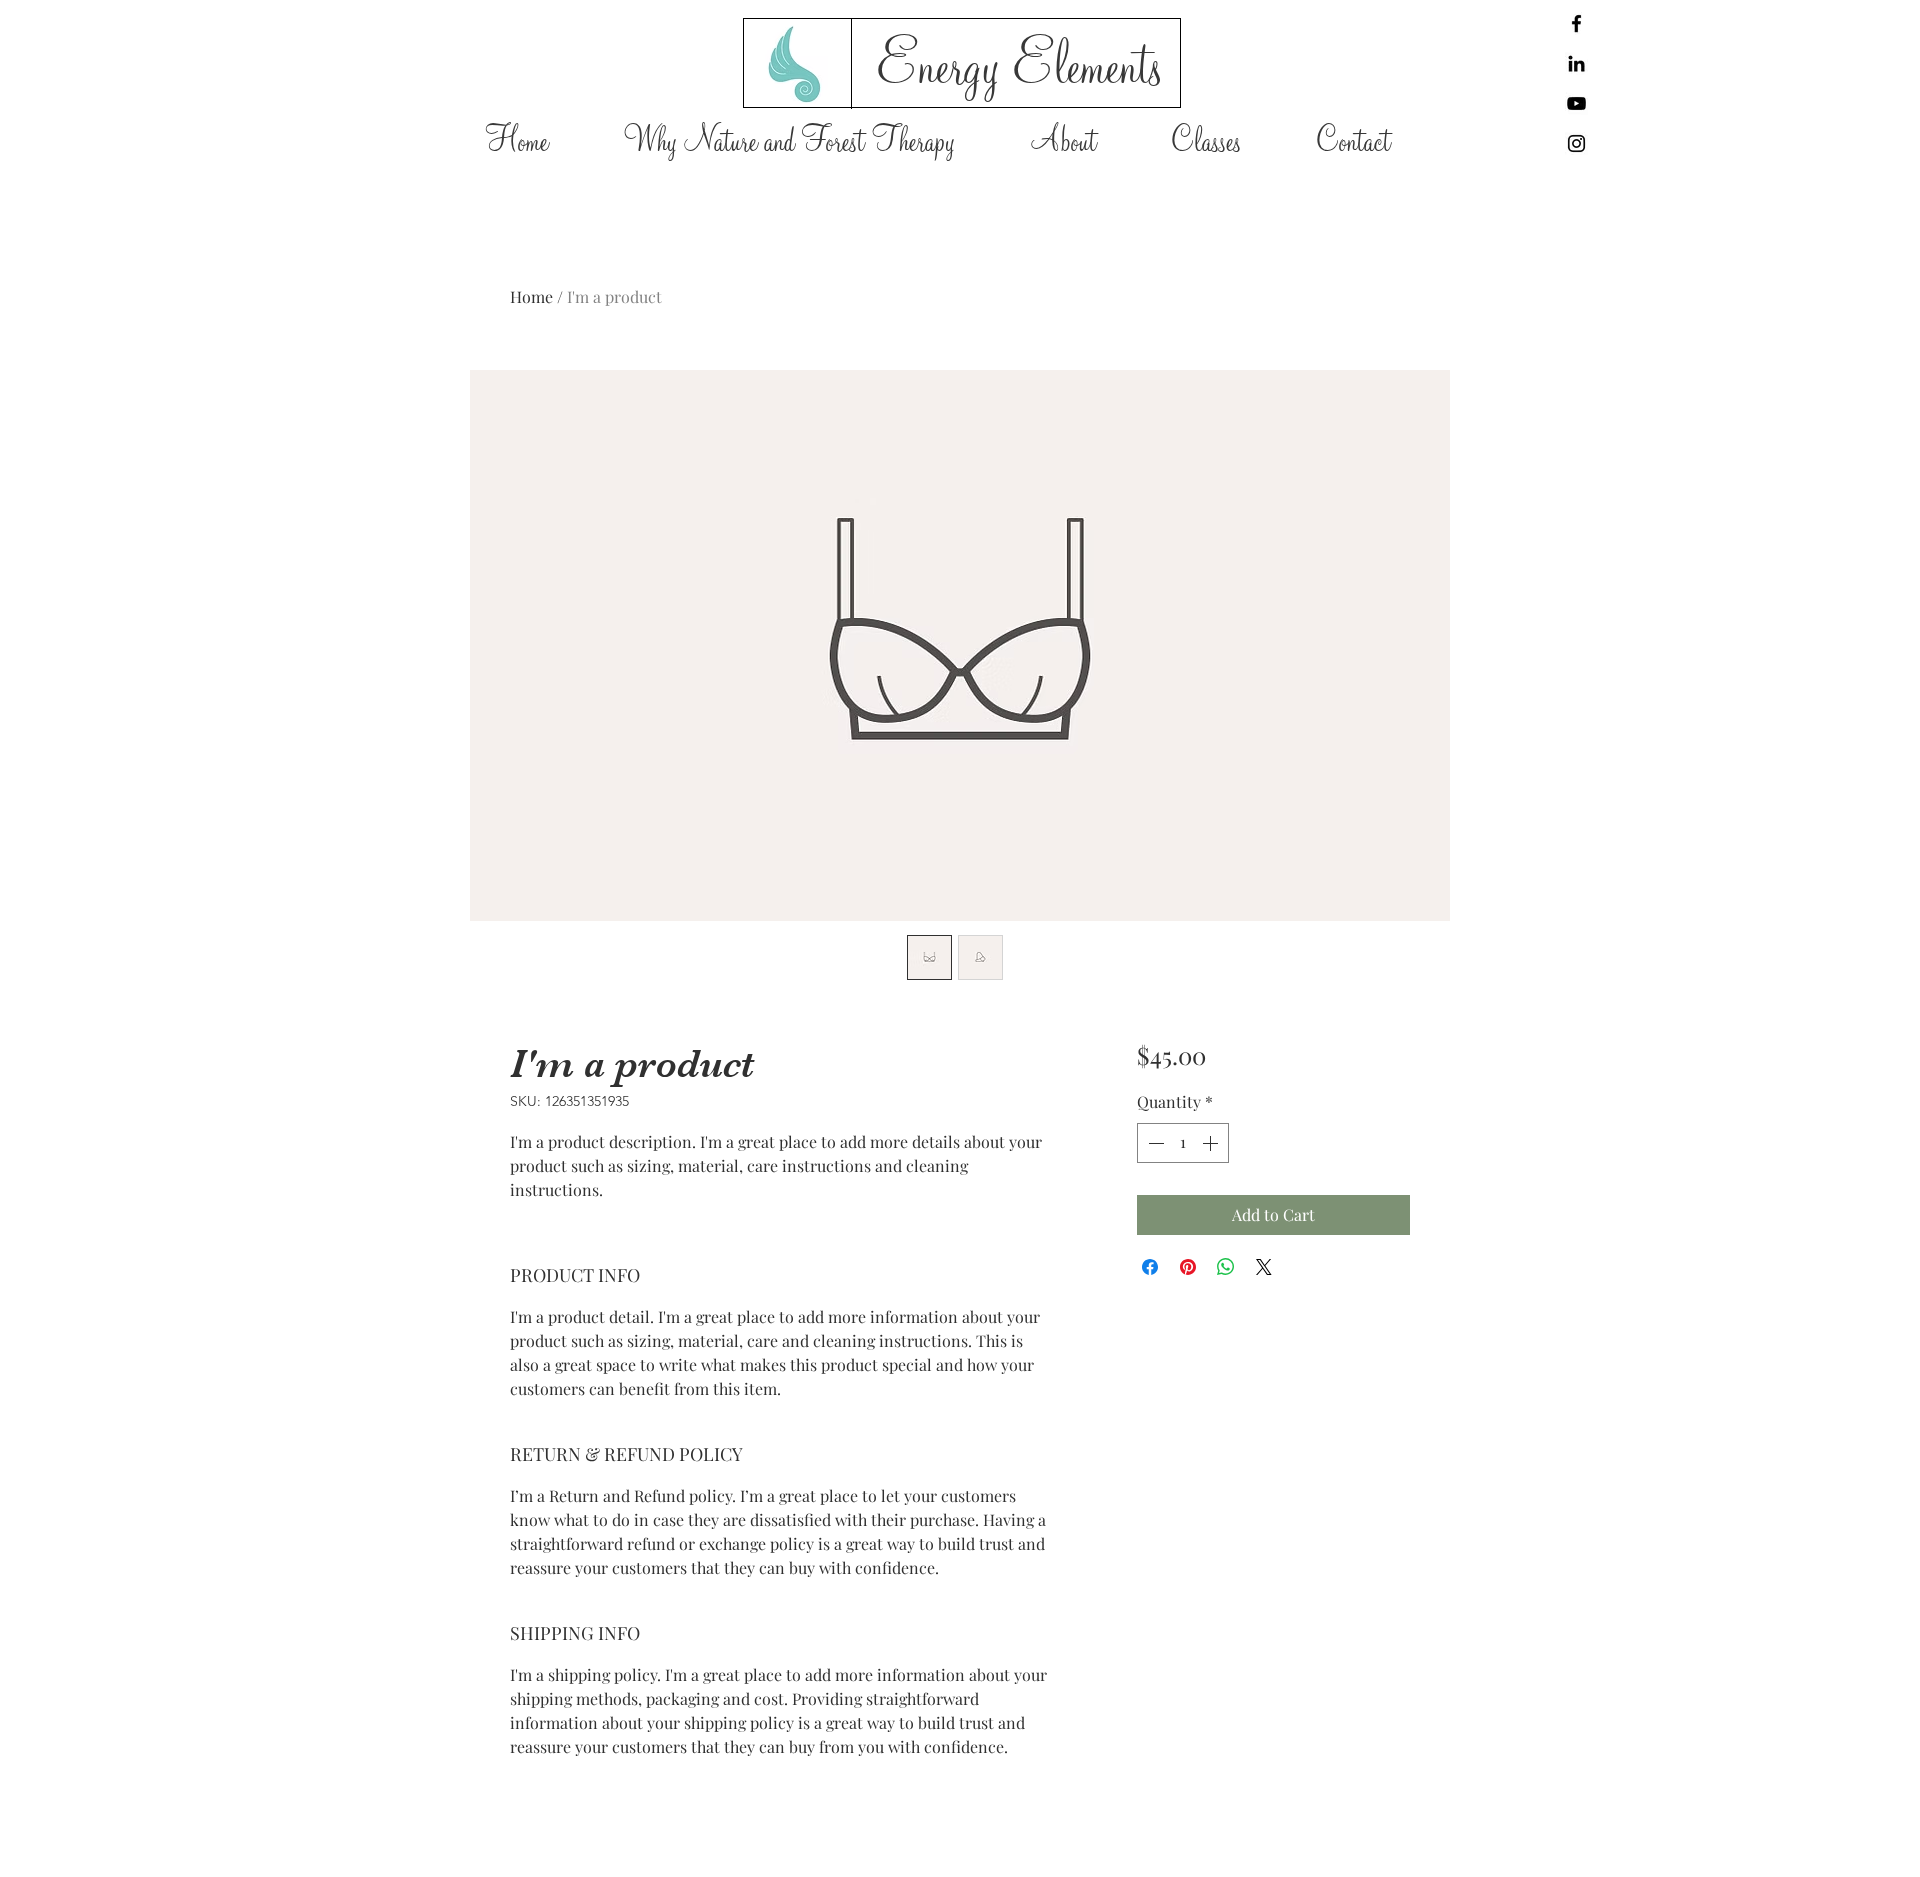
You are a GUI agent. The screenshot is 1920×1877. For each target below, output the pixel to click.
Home (531, 296)
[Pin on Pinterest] (1188, 1267)
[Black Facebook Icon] (1576, 23)
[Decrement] (1154, 1143)
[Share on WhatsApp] (1226, 1267)
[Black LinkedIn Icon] (1576, 63)
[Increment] (1212, 1143)
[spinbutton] (1183, 1143)
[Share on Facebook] (1150, 1267)
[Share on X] (1264, 1267)
